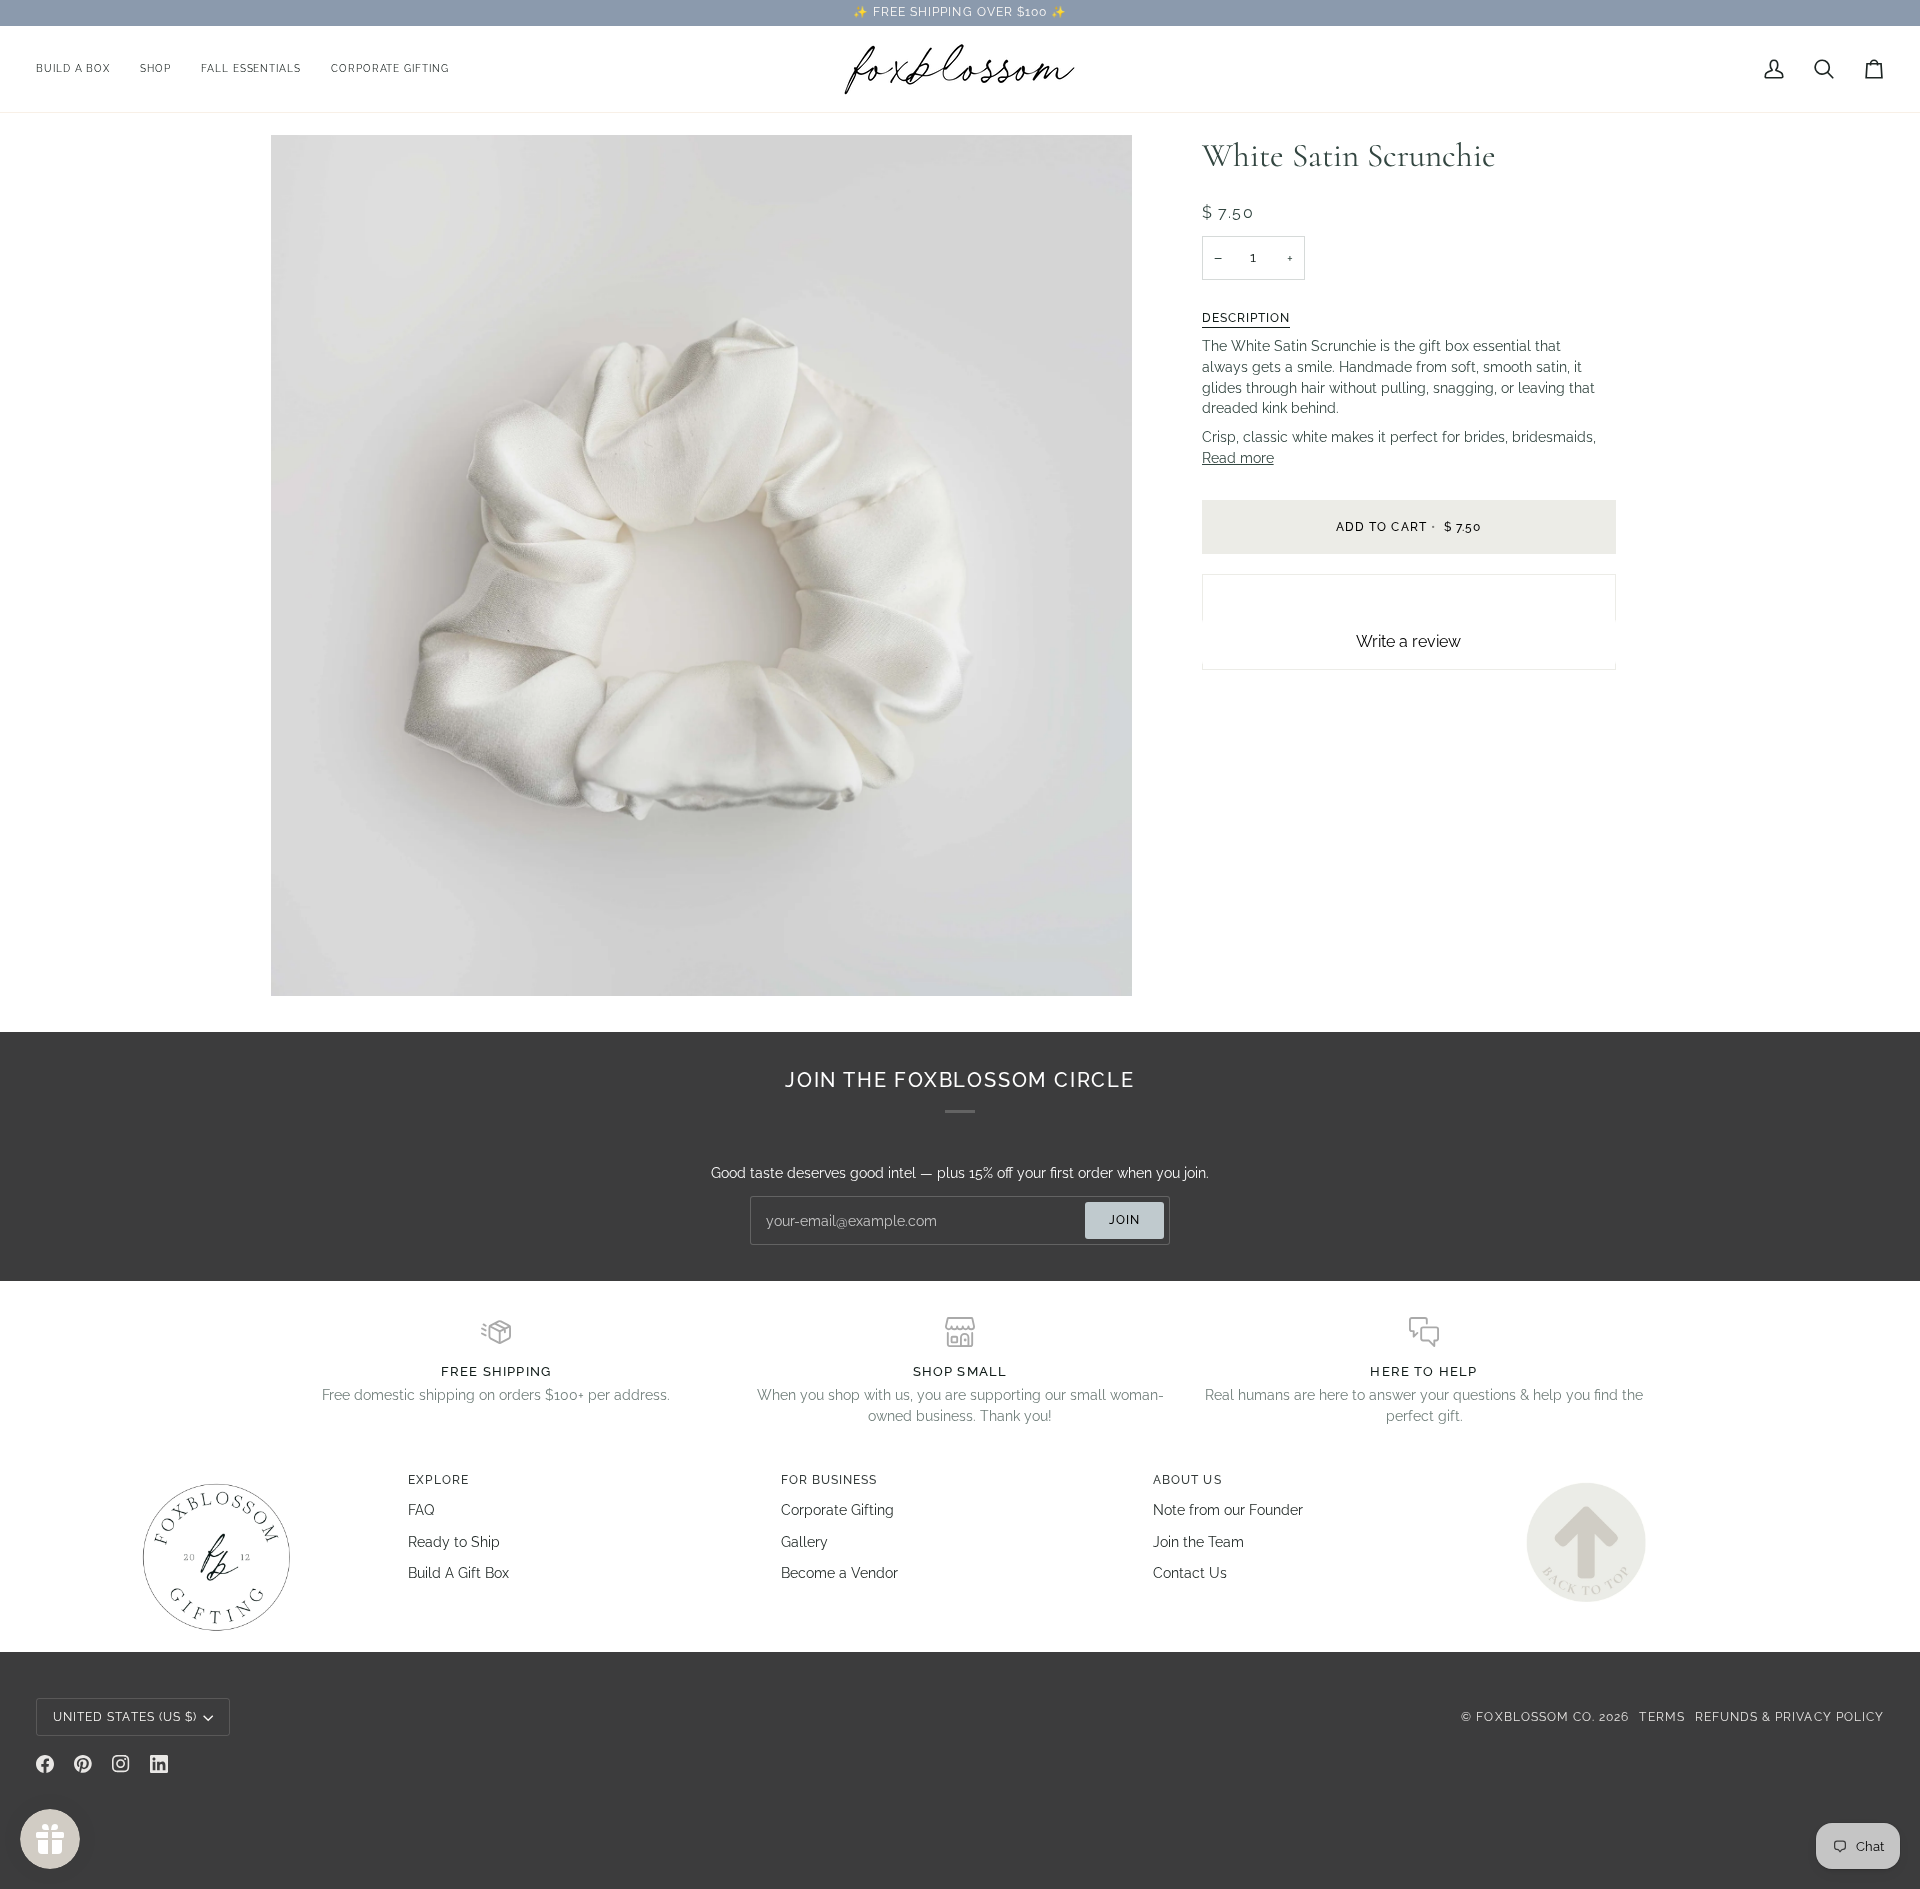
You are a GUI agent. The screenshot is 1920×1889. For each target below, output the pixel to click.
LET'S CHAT (1123, 12)
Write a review (1408, 641)
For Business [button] (829, 1480)
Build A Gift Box (458, 1573)
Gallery (804, 1542)
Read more (1238, 458)
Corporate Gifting (837, 1510)
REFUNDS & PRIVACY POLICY (1789, 1717)
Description (1246, 318)
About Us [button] (1187, 1480)
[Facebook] (45, 1764)
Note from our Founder (1228, 1510)
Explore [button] (438, 1480)
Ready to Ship (454, 1542)
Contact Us (1190, 1573)
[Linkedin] (159, 1764)
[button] (155, 69)
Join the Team (1198, 1542)
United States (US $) (125, 1717)
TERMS (1661, 1717)
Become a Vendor (839, 1573)
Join (1124, 1220)
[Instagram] (121, 1764)
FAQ (421, 1510)
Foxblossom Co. (1535, 1717)
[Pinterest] (83, 1764)
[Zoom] (308, 958)
